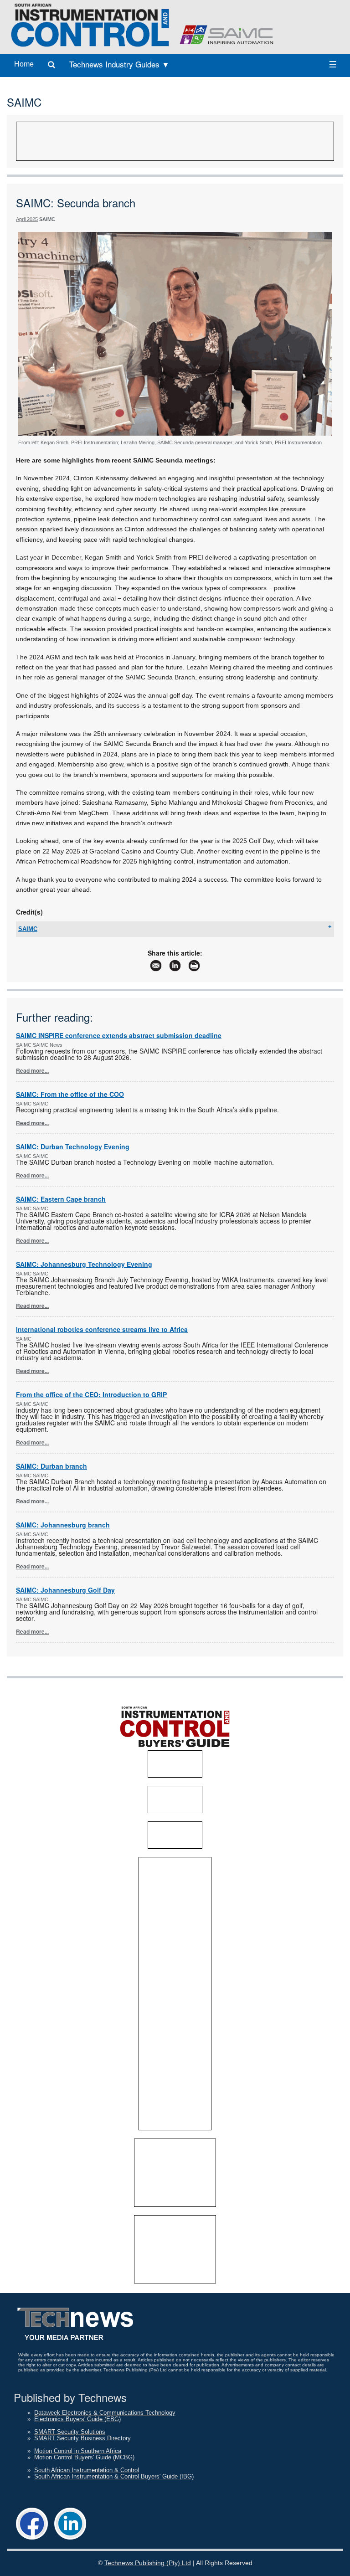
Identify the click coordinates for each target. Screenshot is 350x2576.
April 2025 (27, 219)
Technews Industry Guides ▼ (119, 64)
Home (24, 64)
